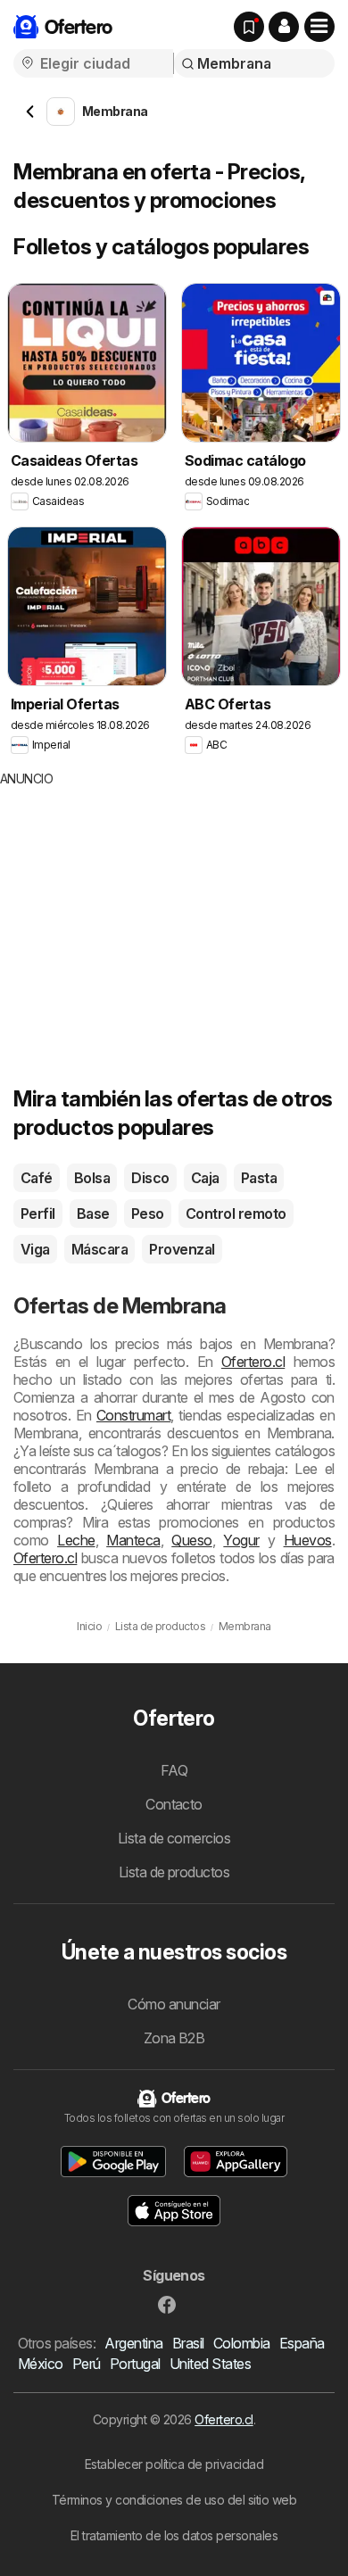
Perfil (38, 1213)
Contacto (174, 1804)
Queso (191, 1540)
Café (37, 1178)
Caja (205, 1178)
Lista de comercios (174, 1838)
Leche (76, 1540)
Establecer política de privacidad (174, 2464)
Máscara (99, 1249)
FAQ (174, 1770)
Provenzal (182, 1249)
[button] (284, 27)
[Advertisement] (150, 913)
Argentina (133, 2343)
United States (210, 2364)
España (302, 2343)
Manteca (133, 1540)
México (41, 2364)
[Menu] (319, 27)
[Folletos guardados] (249, 27)
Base (93, 1213)
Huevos (308, 1540)
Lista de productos (174, 1872)
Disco (150, 1178)
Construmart (133, 1415)
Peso (148, 1213)
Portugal (135, 2364)
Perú (87, 2364)
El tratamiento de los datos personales (174, 2535)
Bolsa (92, 1178)
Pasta (259, 1178)
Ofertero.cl (253, 1362)
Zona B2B (174, 2038)
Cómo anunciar (174, 2004)
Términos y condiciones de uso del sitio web (174, 2500)
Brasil (188, 2343)
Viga (35, 1249)
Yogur (241, 1540)
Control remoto (236, 1213)
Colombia (242, 2343)
